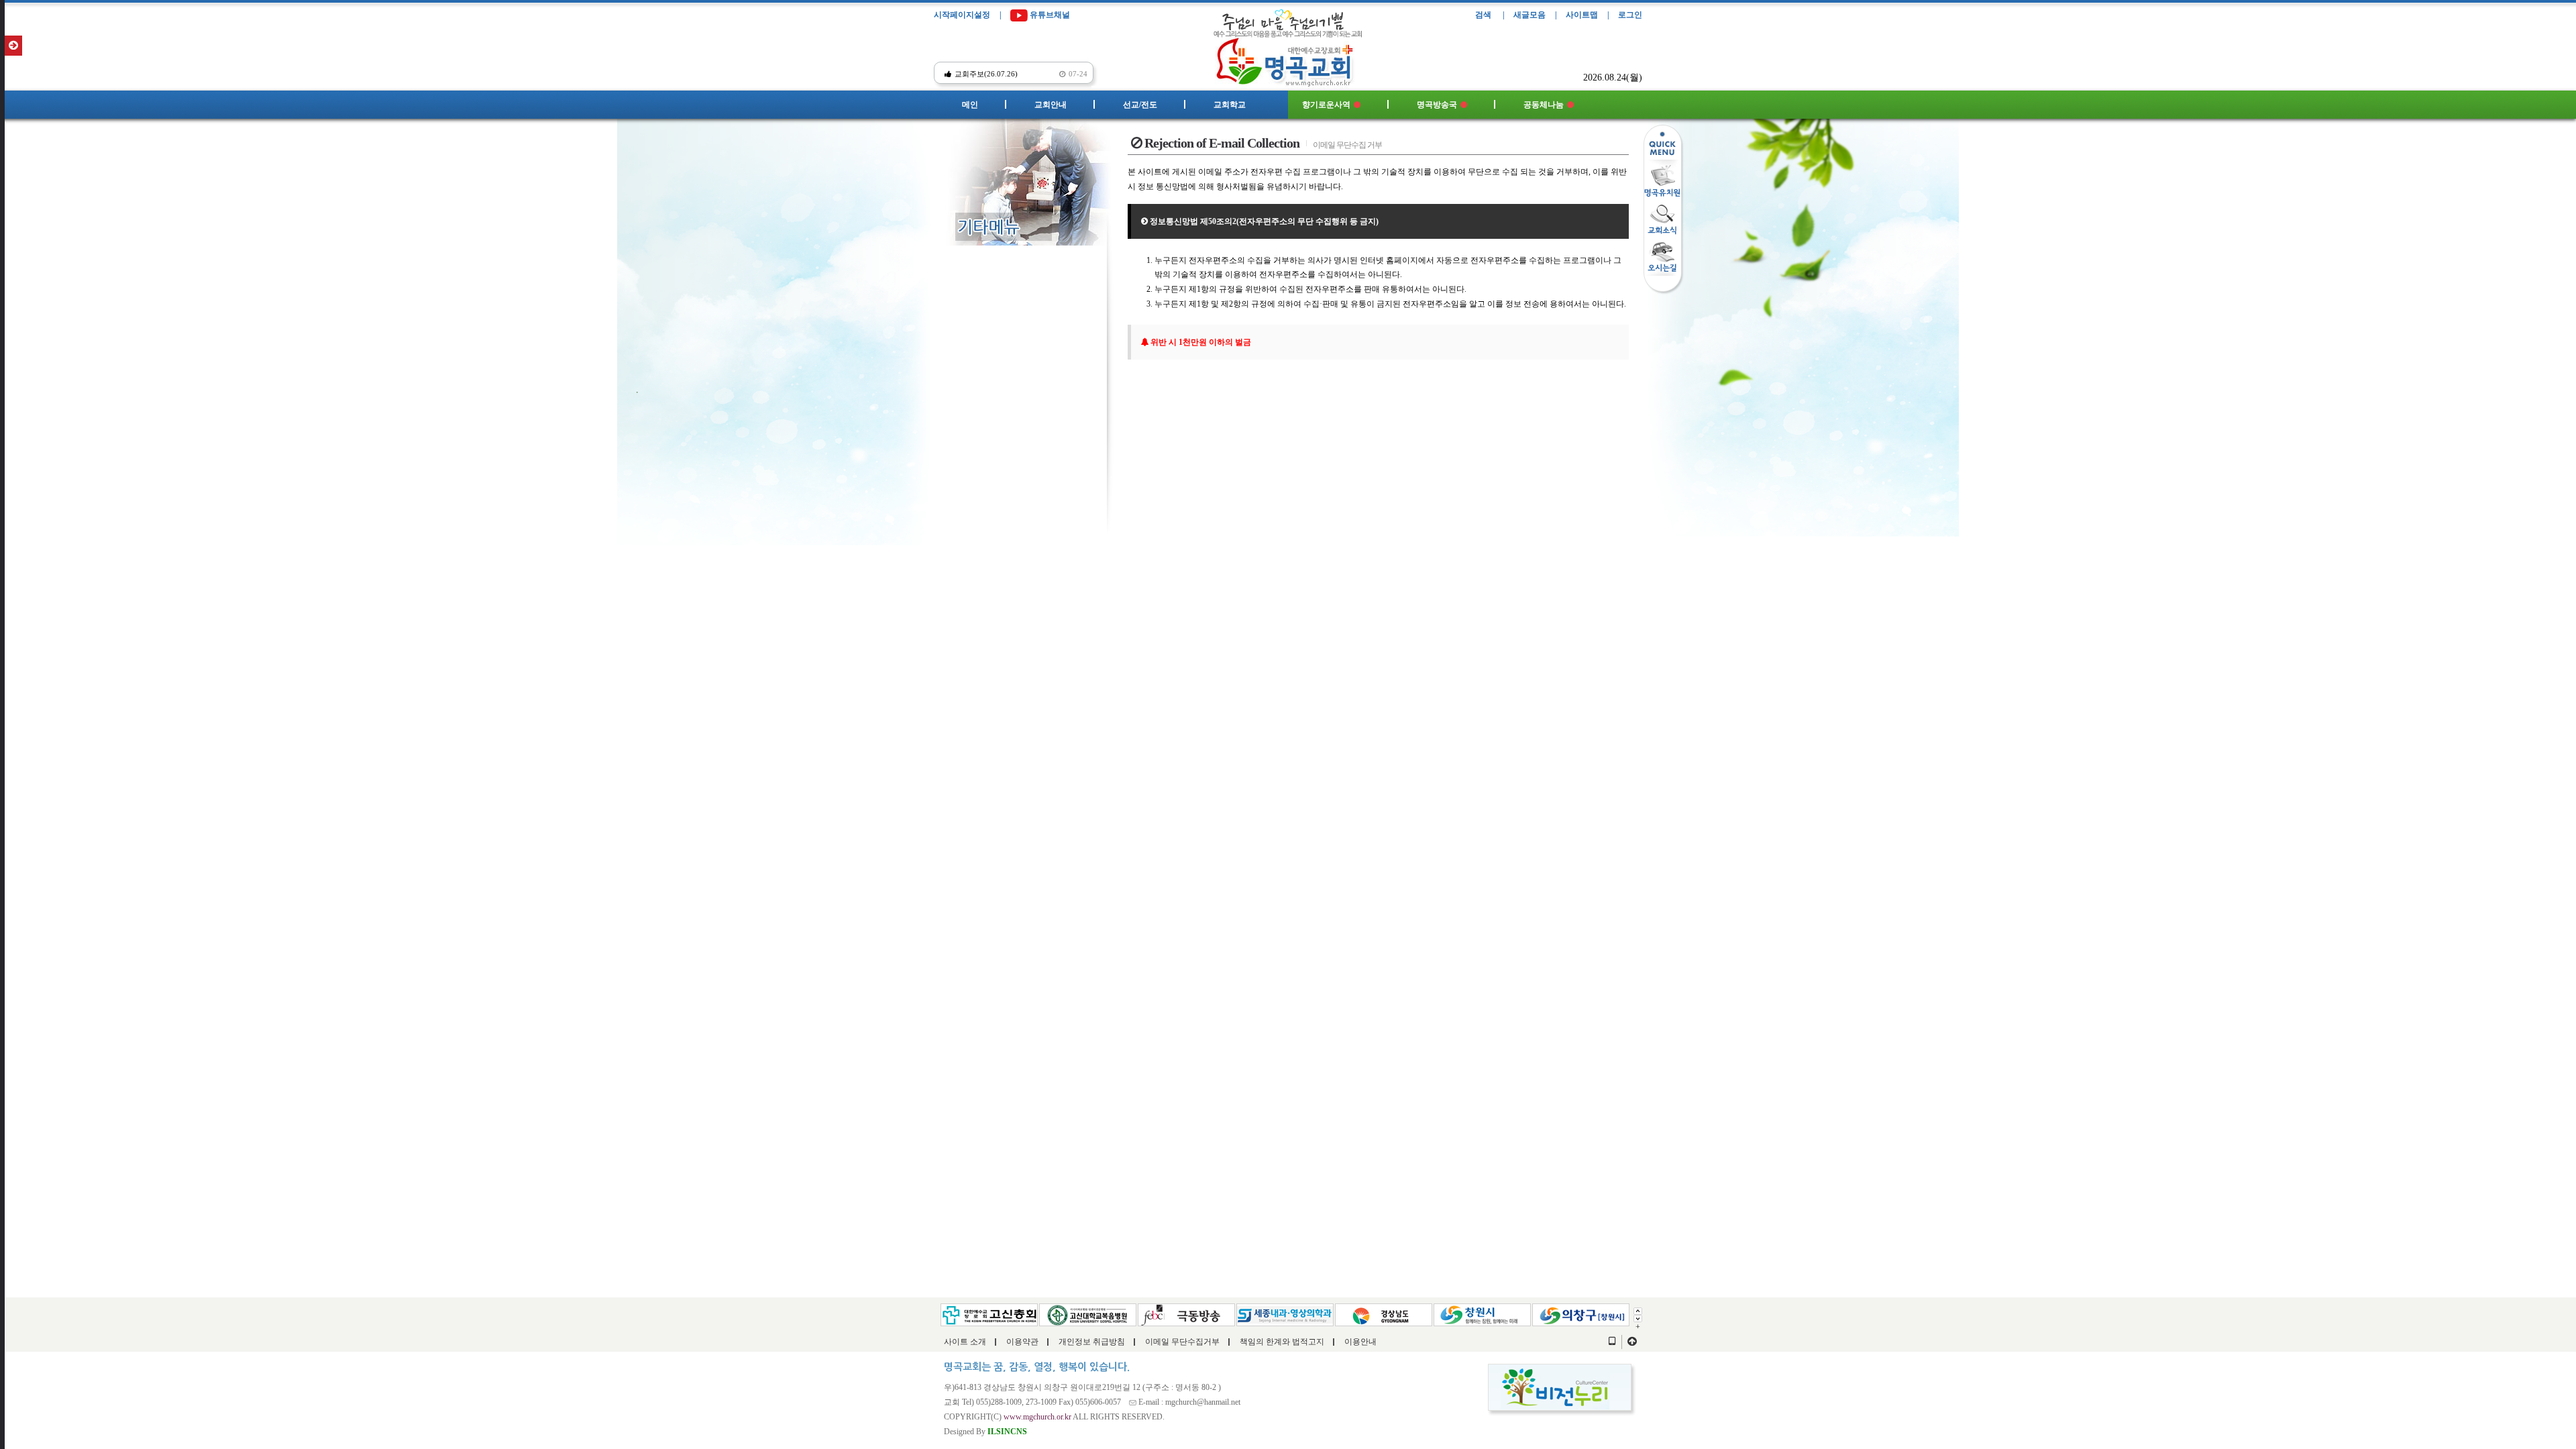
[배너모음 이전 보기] (1638, 1310)
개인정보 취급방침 (1092, 1342)
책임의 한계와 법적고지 (1282, 1342)
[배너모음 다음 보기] (1638, 1318)
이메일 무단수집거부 (1182, 1342)
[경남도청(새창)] (1384, 1314)
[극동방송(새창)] (1186, 1314)
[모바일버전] (1612, 1342)
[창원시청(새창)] (1482, 1314)
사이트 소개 (965, 1342)
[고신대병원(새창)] (1088, 1314)
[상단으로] (1632, 1342)
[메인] (1288, 58)
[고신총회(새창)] (989, 1314)
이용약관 (1022, 1342)
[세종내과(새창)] (1285, 1314)
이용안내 (1360, 1342)
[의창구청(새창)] (1581, 1314)
